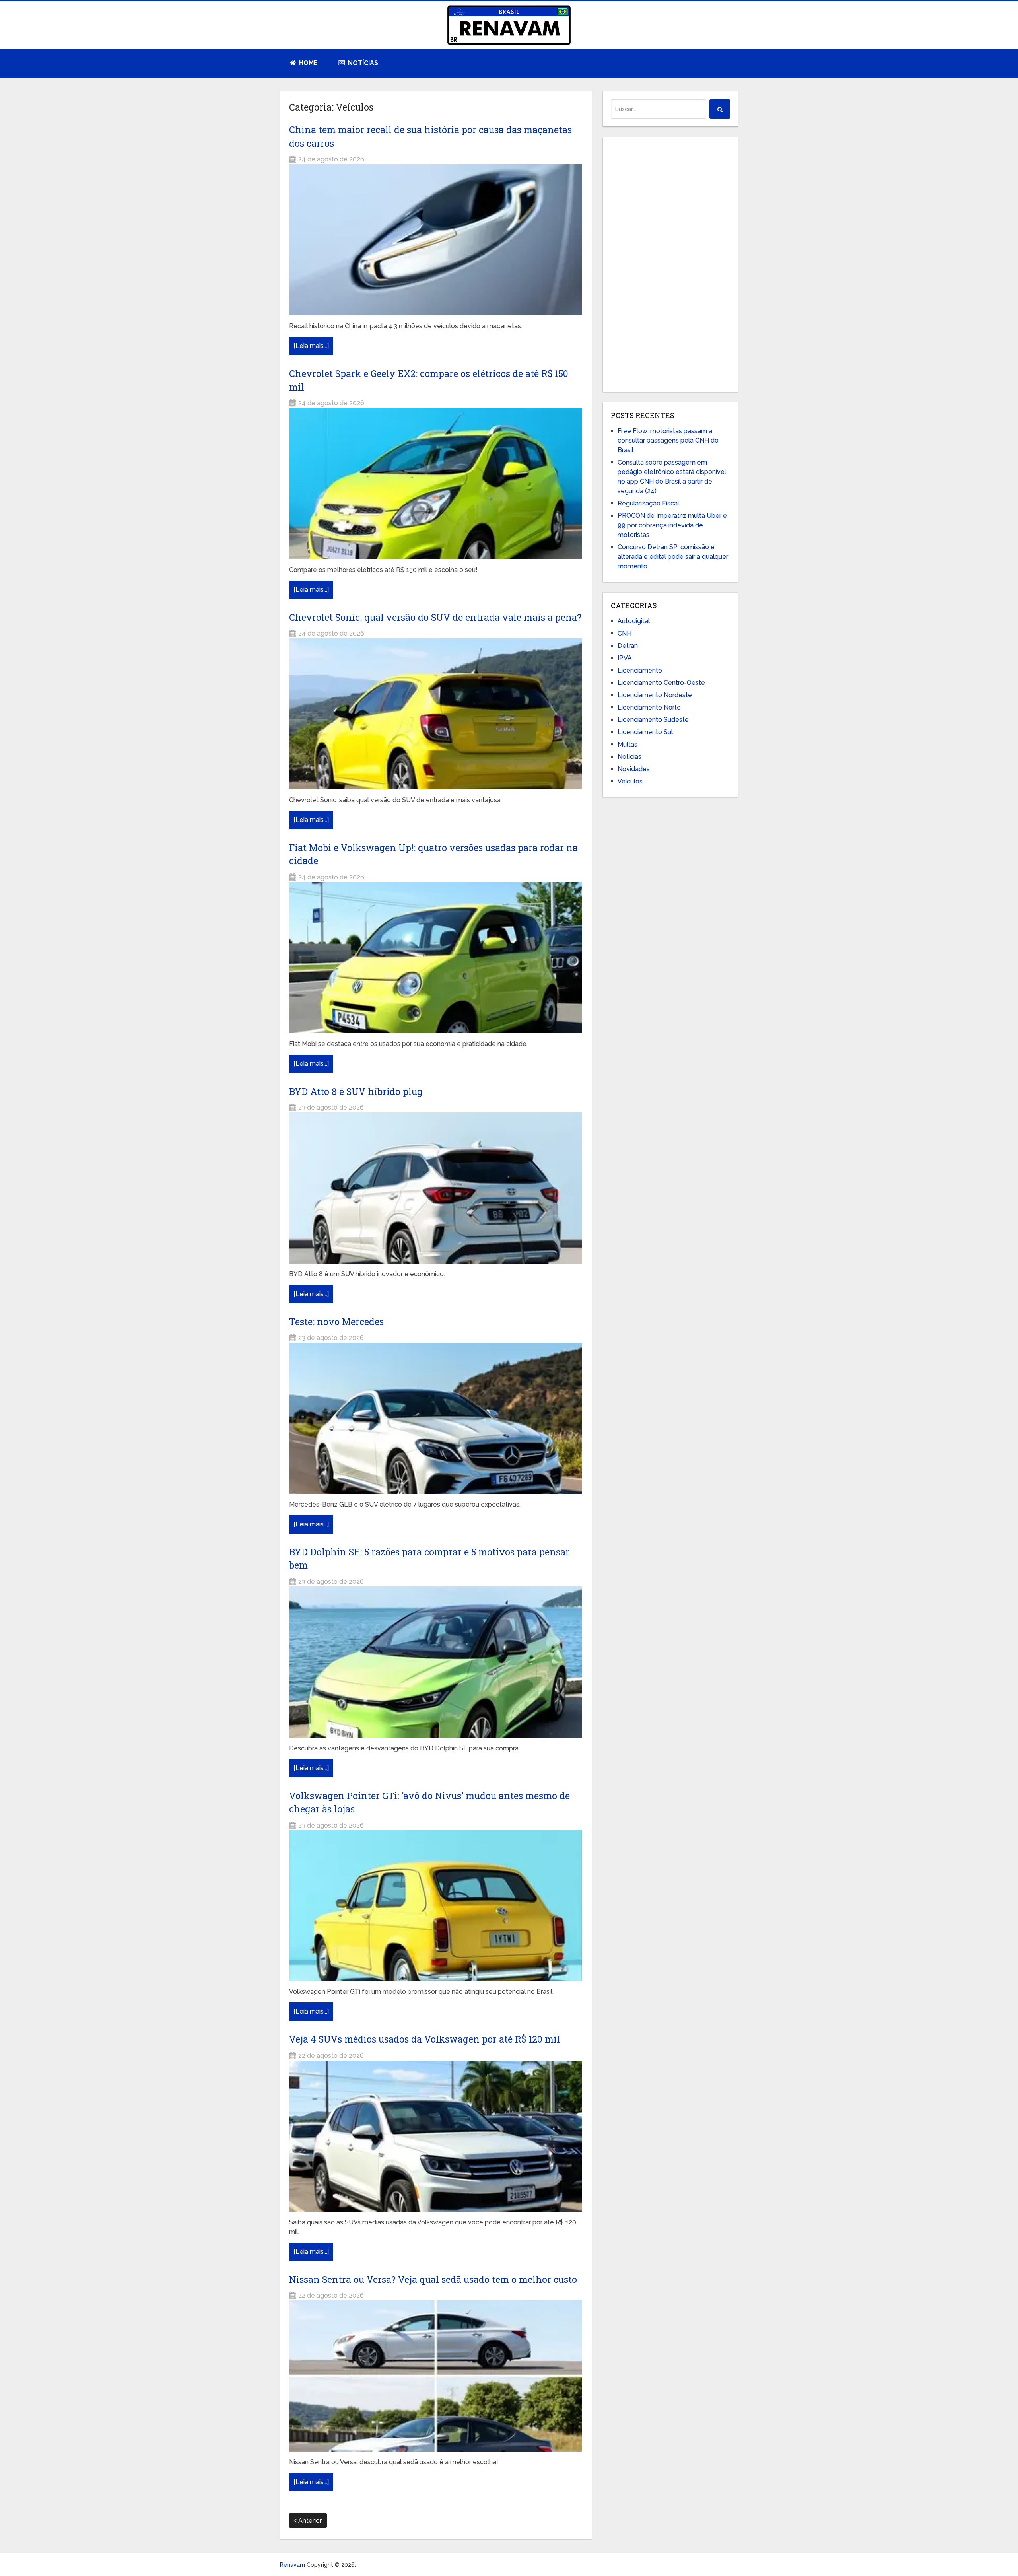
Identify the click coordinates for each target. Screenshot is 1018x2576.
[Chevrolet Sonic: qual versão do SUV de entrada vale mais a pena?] (436, 714)
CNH (625, 633)
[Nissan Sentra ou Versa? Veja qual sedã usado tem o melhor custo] (436, 2376)
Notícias (362, 63)
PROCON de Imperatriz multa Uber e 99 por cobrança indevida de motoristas (672, 525)
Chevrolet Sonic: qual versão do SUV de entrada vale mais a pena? (435, 617)
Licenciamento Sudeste (653, 720)
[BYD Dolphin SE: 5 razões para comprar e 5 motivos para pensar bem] (436, 1662)
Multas (628, 744)
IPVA (625, 658)
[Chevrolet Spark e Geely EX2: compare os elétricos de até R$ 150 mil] (436, 484)
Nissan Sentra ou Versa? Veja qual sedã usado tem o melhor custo (433, 2279)
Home (308, 63)
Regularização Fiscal (648, 503)
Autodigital (634, 621)
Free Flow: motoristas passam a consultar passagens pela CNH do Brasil (668, 440)
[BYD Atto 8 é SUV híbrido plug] (436, 1188)
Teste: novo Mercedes (336, 1322)
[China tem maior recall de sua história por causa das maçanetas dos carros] (436, 240)
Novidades (634, 769)
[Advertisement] (670, 264)
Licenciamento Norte (649, 707)
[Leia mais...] (311, 346)
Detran (628, 646)
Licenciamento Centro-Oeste (661, 683)
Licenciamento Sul (645, 732)
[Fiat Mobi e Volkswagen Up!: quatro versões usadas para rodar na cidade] (436, 958)
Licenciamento (640, 670)
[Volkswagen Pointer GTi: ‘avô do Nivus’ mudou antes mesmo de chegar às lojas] (436, 1906)
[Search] (720, 109)
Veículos (630, 781)
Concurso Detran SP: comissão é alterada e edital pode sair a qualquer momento (673, 557)
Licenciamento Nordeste (655, 695)
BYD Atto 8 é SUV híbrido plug (356, 1091)
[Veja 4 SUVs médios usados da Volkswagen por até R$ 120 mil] (436, 2136)
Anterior (309, 2521)
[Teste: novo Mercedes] (436, 1418)
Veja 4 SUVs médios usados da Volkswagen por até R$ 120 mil (424, 2039)
